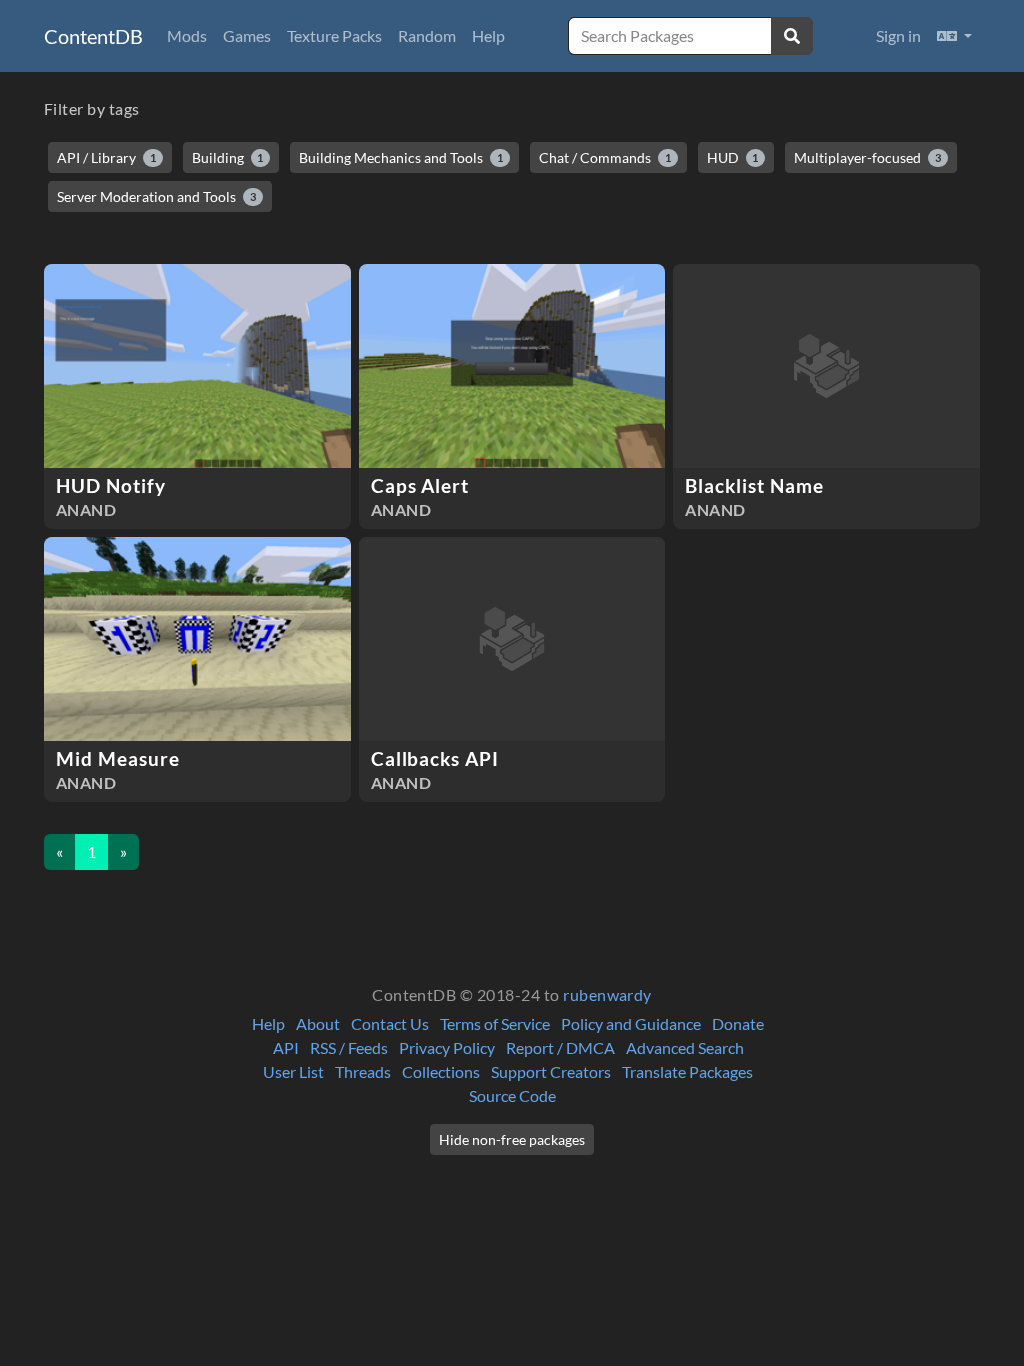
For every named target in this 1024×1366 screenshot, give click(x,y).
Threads (363, 1071)
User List (293, 1071)
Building (228, 157)
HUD (733, 157)
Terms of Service (495, 1023)
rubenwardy (607, 994)
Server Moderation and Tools (156, 196)
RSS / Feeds (349, 1047)
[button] (954, 36)
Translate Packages (687, 1071)
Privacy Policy (447, 1047)
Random (427, 35)
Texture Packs (334, 35)
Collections (441, 1071)
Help (488, 35)
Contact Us (390, 1023)
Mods (187, 35)
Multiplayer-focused (867, 157)
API (286, 1047)
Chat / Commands (605, 157)
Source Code (512, 1095)
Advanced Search (685, 1047)
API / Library (106, 157)
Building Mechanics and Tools (401, 157)
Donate (738, 1023)
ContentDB (93, 36)
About (318, 1023)
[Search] (792, 36)
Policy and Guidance (631, 1023)
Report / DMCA (560, 1047)
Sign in (898, 35)
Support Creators (551, 1071)
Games (247, 35)
